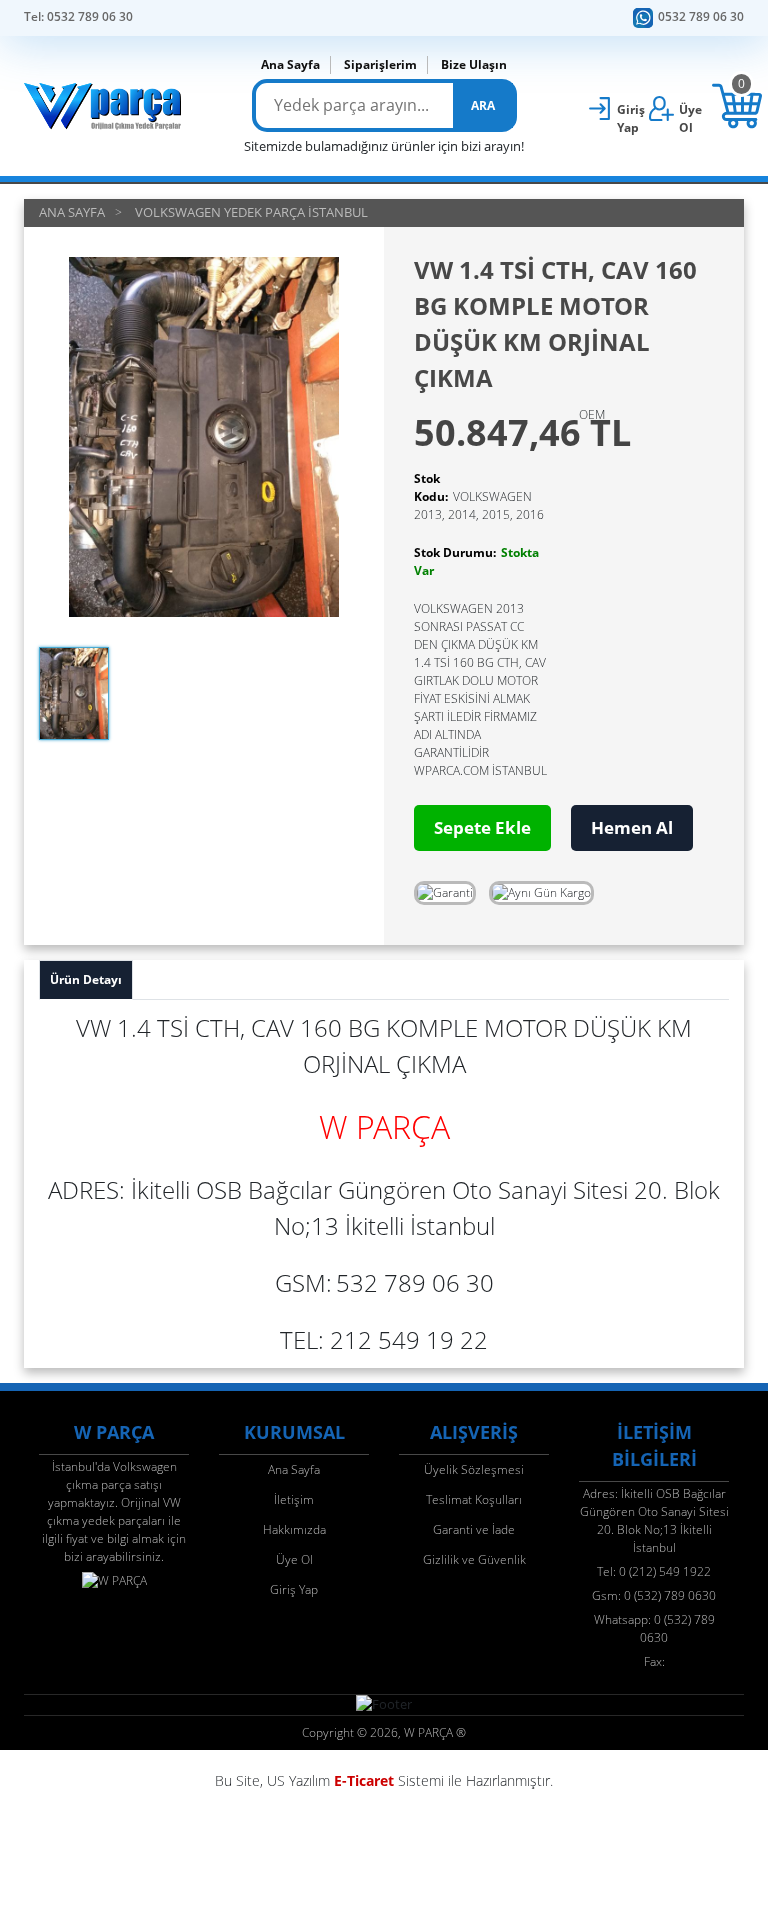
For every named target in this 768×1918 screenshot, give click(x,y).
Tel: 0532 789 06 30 (78, 16)
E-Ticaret (364, 1780)
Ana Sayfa (290, 64)
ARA (483, 105)
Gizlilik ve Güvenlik (474, 1559)
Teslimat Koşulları (474, 1499)
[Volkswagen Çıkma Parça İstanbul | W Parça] (103, 106)
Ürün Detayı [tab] (86, 979)
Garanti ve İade (474, 1529)
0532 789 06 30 (701, 16)
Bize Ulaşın (474, 64)
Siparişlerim (380, 64)
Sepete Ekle (482, 827)
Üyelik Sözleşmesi (474, 1469)
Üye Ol (294, 1559)
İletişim (294, 1499)
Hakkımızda (294, 1529)
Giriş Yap (294, 1589)
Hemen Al (632, 827)
